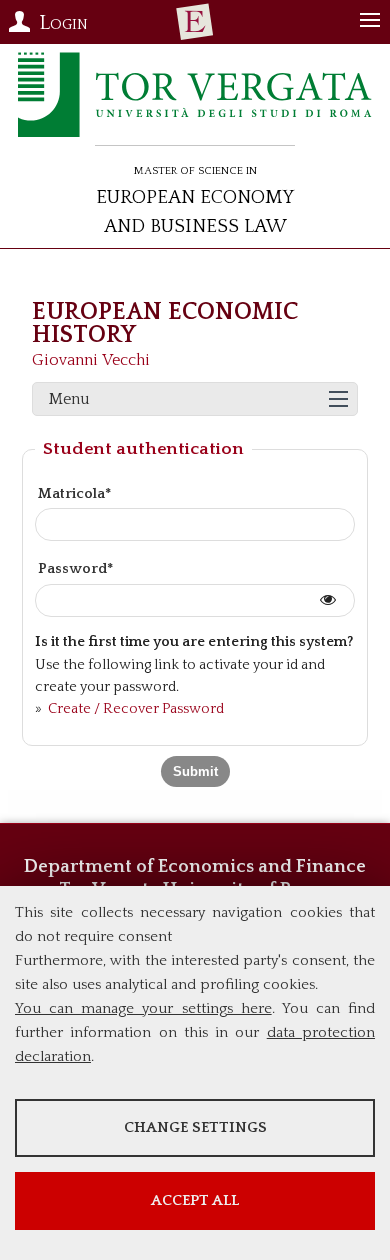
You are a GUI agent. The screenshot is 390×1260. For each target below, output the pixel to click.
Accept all (195, 1200)
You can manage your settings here (143, 1008)
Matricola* (74, 494)
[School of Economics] (195, 22)
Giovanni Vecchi (91, 360)
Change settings (195, 1127)
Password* (75, 569)
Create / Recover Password (134, 709)
